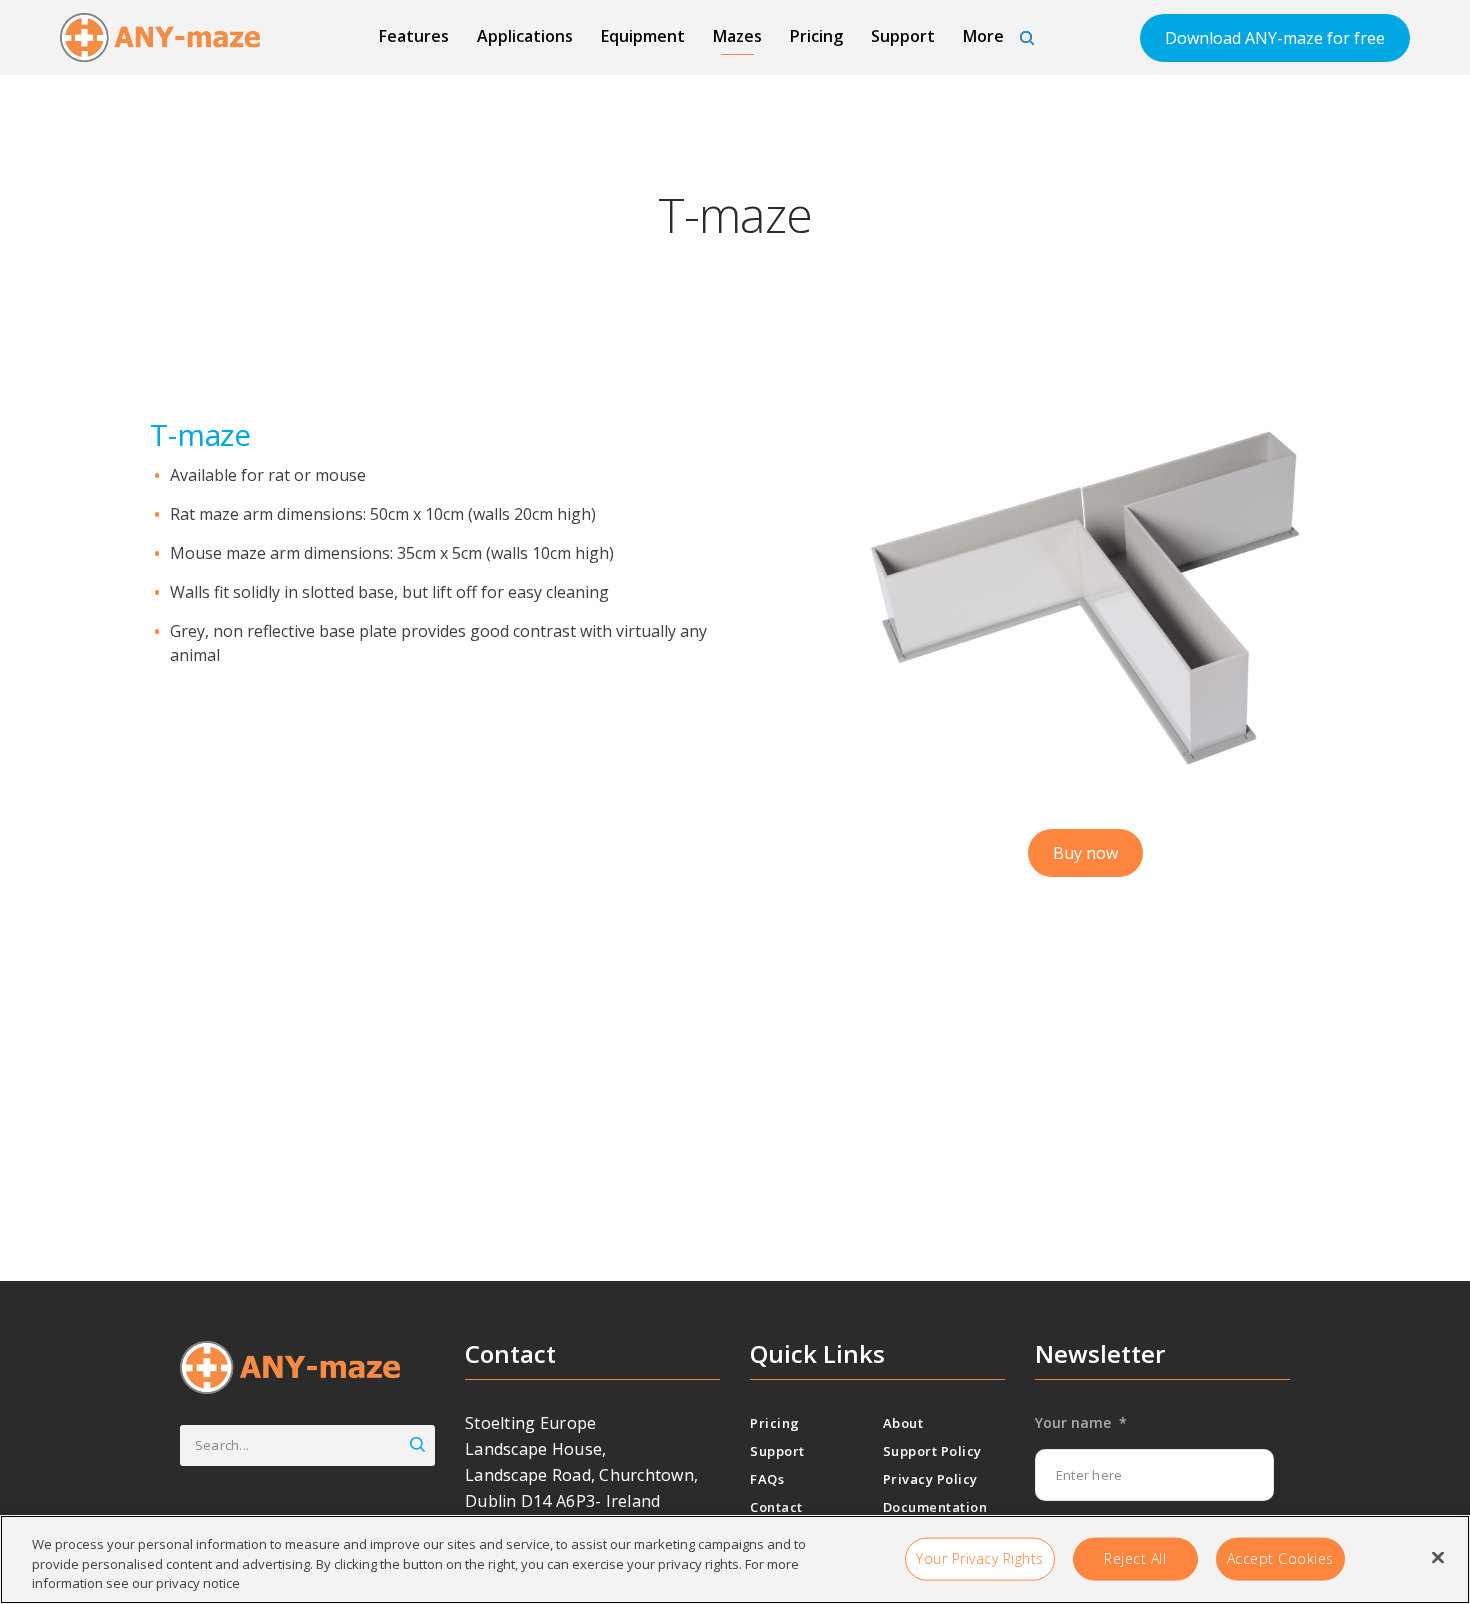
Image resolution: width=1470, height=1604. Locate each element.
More (983, 36)
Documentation (935, 1507)
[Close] (1438, 1557)
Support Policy (932, 1451)
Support (903, 36)
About (903, 1423)
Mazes (737, 36)
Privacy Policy (930, 1479)
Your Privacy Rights (980, 1557)
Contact (776, 1507)
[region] (735, 1559)
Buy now (1085, 853)
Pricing (816, 36)
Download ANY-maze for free (1275, 38)
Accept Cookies (1280, 1557)
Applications (525, 36)
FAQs (767, 1479)
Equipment (643, 36)
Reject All (1135, 1557)
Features (414, 36)
